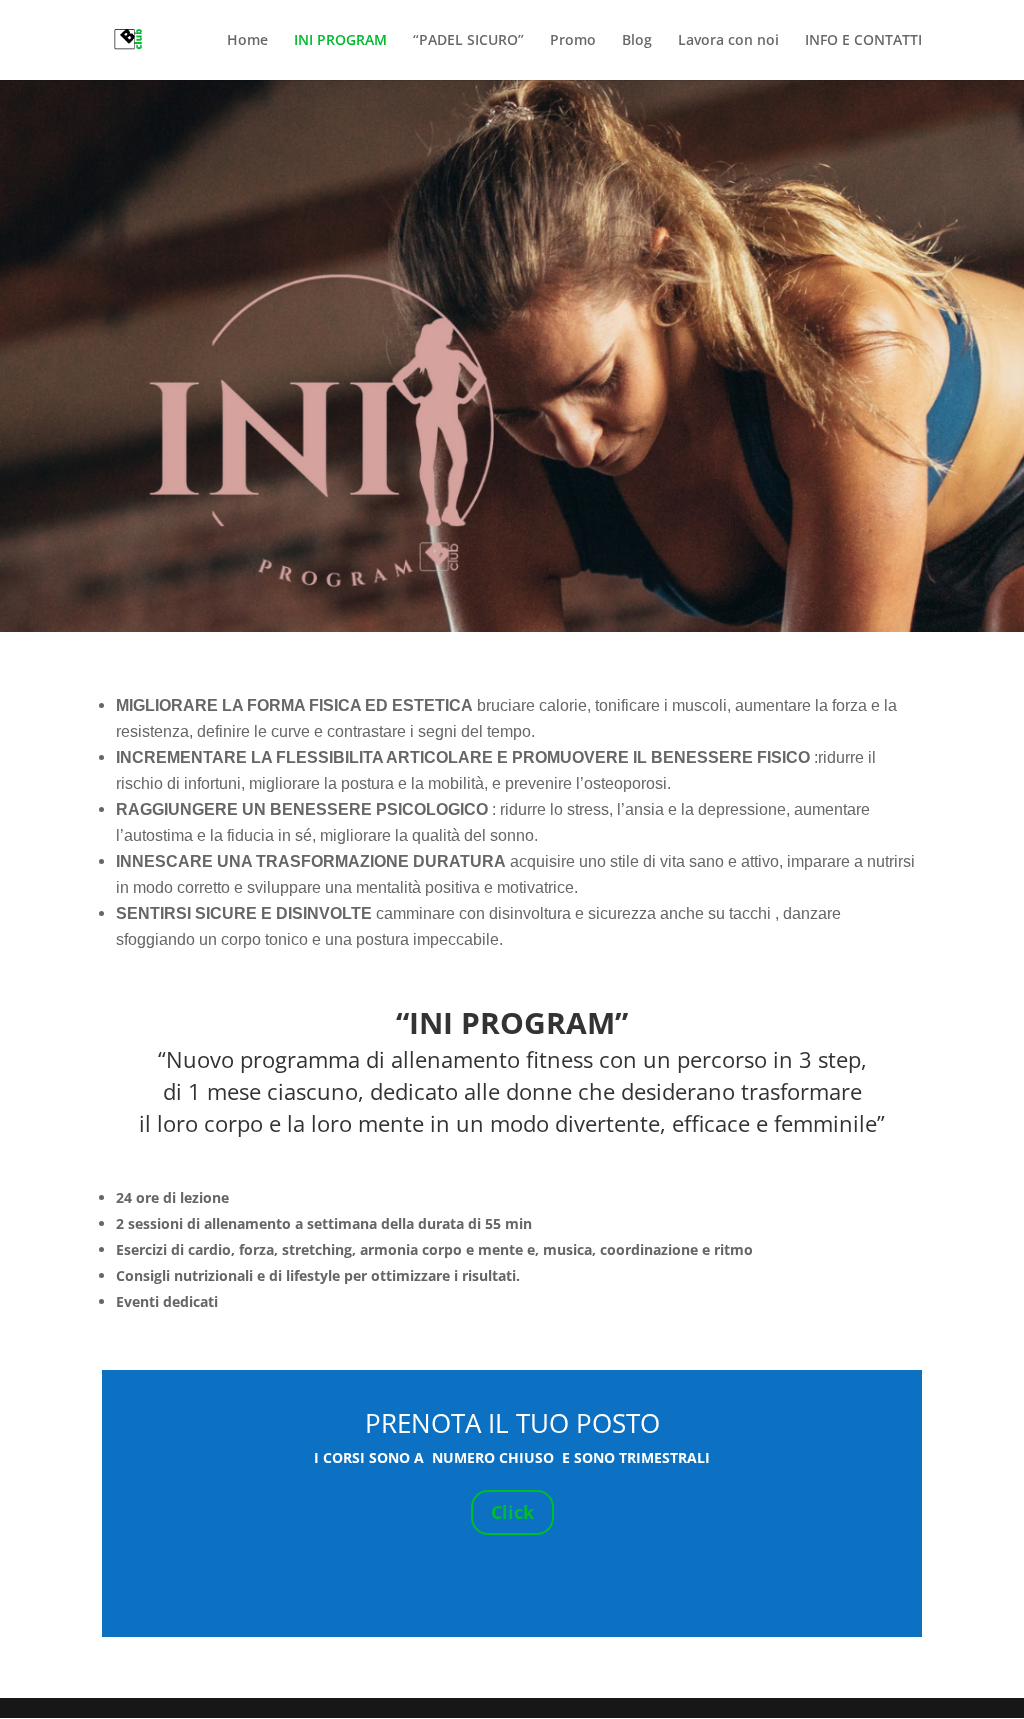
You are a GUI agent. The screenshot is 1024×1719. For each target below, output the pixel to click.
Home (247, 41)
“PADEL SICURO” (468, 41)
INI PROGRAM (340, 41)
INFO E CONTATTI (863, 41)
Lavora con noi (728, 41)
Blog (637, 41)
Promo (573, 41)
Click (512, 1512)
